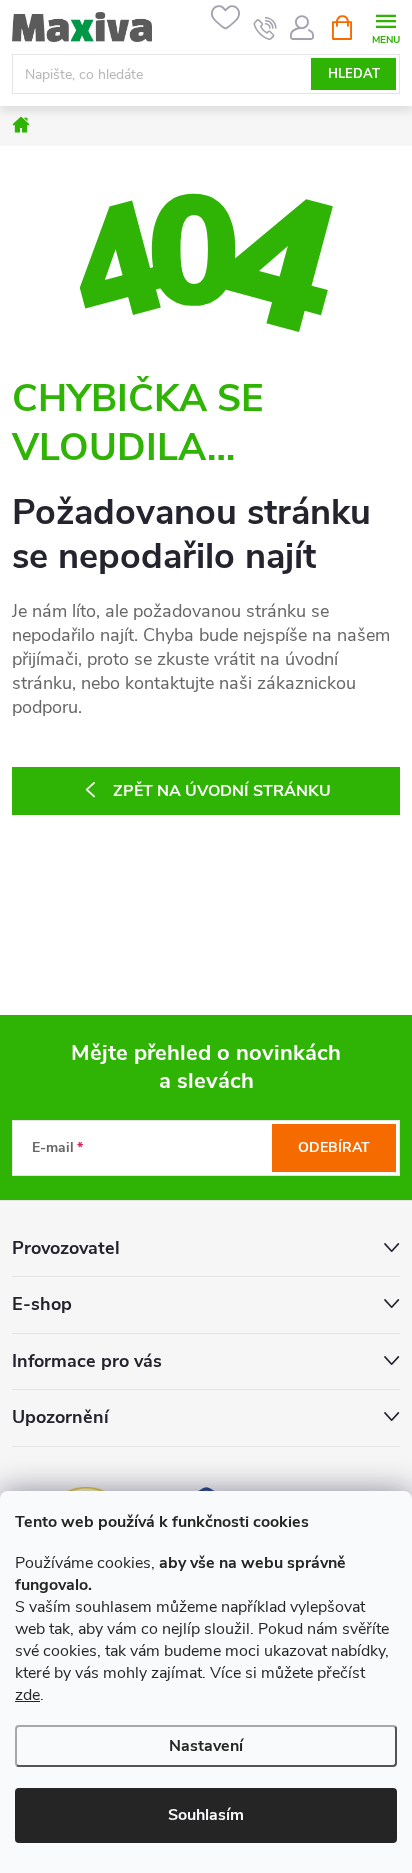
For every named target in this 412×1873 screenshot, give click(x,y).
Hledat (354, 74)
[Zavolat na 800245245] (265, 28)
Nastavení (206, 1746)
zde (27, 1695)
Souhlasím (206, 1815)
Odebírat (334, 1147)
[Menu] (385, 26)
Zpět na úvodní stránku (222, 791)
